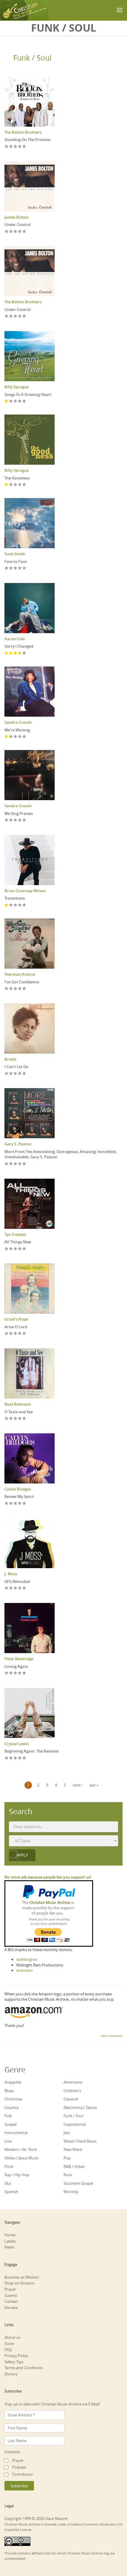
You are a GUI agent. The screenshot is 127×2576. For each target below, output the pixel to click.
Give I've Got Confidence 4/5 (20, 989)
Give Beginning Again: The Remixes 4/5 (20, 1758)
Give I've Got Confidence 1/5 (7, 989)
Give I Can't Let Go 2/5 (11, 1074)
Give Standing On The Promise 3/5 (16, 147)
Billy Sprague (17, 387)
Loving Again (16, 1666)
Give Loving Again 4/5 (20, 1673)
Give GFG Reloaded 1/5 (7, 1588)
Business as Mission (22, 2277)
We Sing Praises (19, 813)
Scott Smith (15, 554)
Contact (11, 2301)
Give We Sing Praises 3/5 (16, 820)
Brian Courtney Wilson (25, 891)
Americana (73, 2082)
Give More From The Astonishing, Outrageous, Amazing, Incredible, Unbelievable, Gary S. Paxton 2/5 (11, 1164)
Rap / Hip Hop (17, 2175)
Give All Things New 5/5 (24, 1249)
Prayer (10, 2289)
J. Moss (11, 1574)
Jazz (67, 2133)
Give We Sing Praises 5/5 (24, 820)
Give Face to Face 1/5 (7, 568)
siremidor (25, 1970)
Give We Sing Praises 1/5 (7, 820)
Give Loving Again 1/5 (7, 1673)
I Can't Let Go (16, 1067)
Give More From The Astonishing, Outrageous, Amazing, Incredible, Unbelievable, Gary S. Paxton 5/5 (24, 1164)
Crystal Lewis (17, 1744)
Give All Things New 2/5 (11, 1249)
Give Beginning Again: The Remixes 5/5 (24, 1758)
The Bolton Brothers (23, 132)
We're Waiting (17, 730)
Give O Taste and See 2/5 (11, 1419)
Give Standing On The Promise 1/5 (7, 147)
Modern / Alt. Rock (21, 2149)
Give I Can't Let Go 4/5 (20, 1074)
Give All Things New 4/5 (20, 1249)
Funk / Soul (32, 58)
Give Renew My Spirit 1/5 (7, 1504)
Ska (8, 2183)
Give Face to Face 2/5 (11, 568)
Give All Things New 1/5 (7, 1249)
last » (94, 1785)
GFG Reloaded (17, 1581)
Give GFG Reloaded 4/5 (20, 1588)
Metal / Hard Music (80, 2141)
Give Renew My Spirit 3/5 (16, 1504)
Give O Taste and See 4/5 (20, 1419)
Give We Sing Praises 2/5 (11, 820)
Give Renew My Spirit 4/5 (20, 1504)
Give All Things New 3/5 (16, 1249)
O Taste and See (19, 1412)
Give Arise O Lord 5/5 (24, 1334)
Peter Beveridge (19, 1659)
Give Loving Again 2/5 (11, 1673)
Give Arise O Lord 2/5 (11, 1334)
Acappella (13, 2082)
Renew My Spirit (19, 1496)
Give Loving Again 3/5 (16, 1673)
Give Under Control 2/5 (11, 232)
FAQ (8, 2350)
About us (12, 2337)
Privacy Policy (16, 2356)
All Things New (18, 1242)
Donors (11, 2374)
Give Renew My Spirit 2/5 (11, 1504)
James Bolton (17, 217)
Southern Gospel (78, 2183)
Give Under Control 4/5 (20, 232)
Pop (67, 2158)
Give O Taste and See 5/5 (24, 1419)
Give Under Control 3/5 (16, 232)
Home (10, 2235)
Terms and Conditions (24, 2368)
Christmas (13, 2099)
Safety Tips (14, 2362)
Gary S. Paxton (18, 1144)
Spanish (11, 2192)
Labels (10, 2241)
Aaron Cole (15, 639)
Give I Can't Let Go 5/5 (24, 1074)
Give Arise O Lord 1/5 (7, 1334)
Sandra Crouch (18, 722)
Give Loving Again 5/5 (24, 1673)
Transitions (15, 898)
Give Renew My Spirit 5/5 (24, 1504)
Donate (11, 2308)
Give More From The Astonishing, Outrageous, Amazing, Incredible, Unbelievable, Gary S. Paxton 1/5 (7, 1164)
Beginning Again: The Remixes (32, 1751)
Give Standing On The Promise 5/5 (24, 147)
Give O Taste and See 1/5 (7, 1419)
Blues (9, 2091)
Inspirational (75, 2124)
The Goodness (17, 478)
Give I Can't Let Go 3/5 (16, 1074)
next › (78, 1785)
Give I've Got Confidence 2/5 (11, 989)
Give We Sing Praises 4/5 (20, 820)
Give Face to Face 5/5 (24, 568)
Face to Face (16, 561)
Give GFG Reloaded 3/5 (16, 1588)
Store (9, 2344)
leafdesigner (27, 1959)
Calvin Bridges (18, 1489)
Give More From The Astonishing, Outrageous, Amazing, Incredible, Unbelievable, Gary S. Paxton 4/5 (20, 1164)
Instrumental (16, 2133)
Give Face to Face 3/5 (16, 568)
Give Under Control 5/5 (24, 232)
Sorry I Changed (19, 646)
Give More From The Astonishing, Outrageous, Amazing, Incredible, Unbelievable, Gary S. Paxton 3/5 (16, 1164)
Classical (71, 2099)
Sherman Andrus (20, 974)
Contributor (23, 2474)
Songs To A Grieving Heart (28, 394)
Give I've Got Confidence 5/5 (24, 989)
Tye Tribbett (15, 1234)
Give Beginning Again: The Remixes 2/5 (11, 1758)
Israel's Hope (16, 1319)
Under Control (18, 225)
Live (8, 2141)
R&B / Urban (74, 2166)
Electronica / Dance (80, 2107)
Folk (8, 2116)
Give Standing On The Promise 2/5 (11, 147)
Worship (71, 2192)
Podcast (19, 2467)
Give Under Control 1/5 (7, 232)
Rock (68, 2175)
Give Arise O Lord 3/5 (16, 1334)
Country (12, 2107)
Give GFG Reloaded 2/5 (11, 1588)
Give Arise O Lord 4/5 (20, 1334)
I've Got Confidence (22, 982)
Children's (72, 2091)
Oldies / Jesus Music (22, 2158)
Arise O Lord (16, 1327)
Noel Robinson (18, 1404)
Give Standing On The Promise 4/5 (20, 147)
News (9, 2247)
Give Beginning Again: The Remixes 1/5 (7, 1758)
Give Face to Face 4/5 (20, 568)
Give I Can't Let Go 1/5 (7, 1074)
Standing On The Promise (27, 140)
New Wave (73, 2149)
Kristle (10, 1059)
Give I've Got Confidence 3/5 (16, 989)
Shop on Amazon (19, 2283)
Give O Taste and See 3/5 (16, 1419)
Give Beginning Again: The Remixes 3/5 (16, 1758)
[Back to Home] (24, 10)
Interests (12, 2452)
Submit (11, 2295)
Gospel (10, 2124)
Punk (9, 2166)
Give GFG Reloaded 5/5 (24, 1588)
